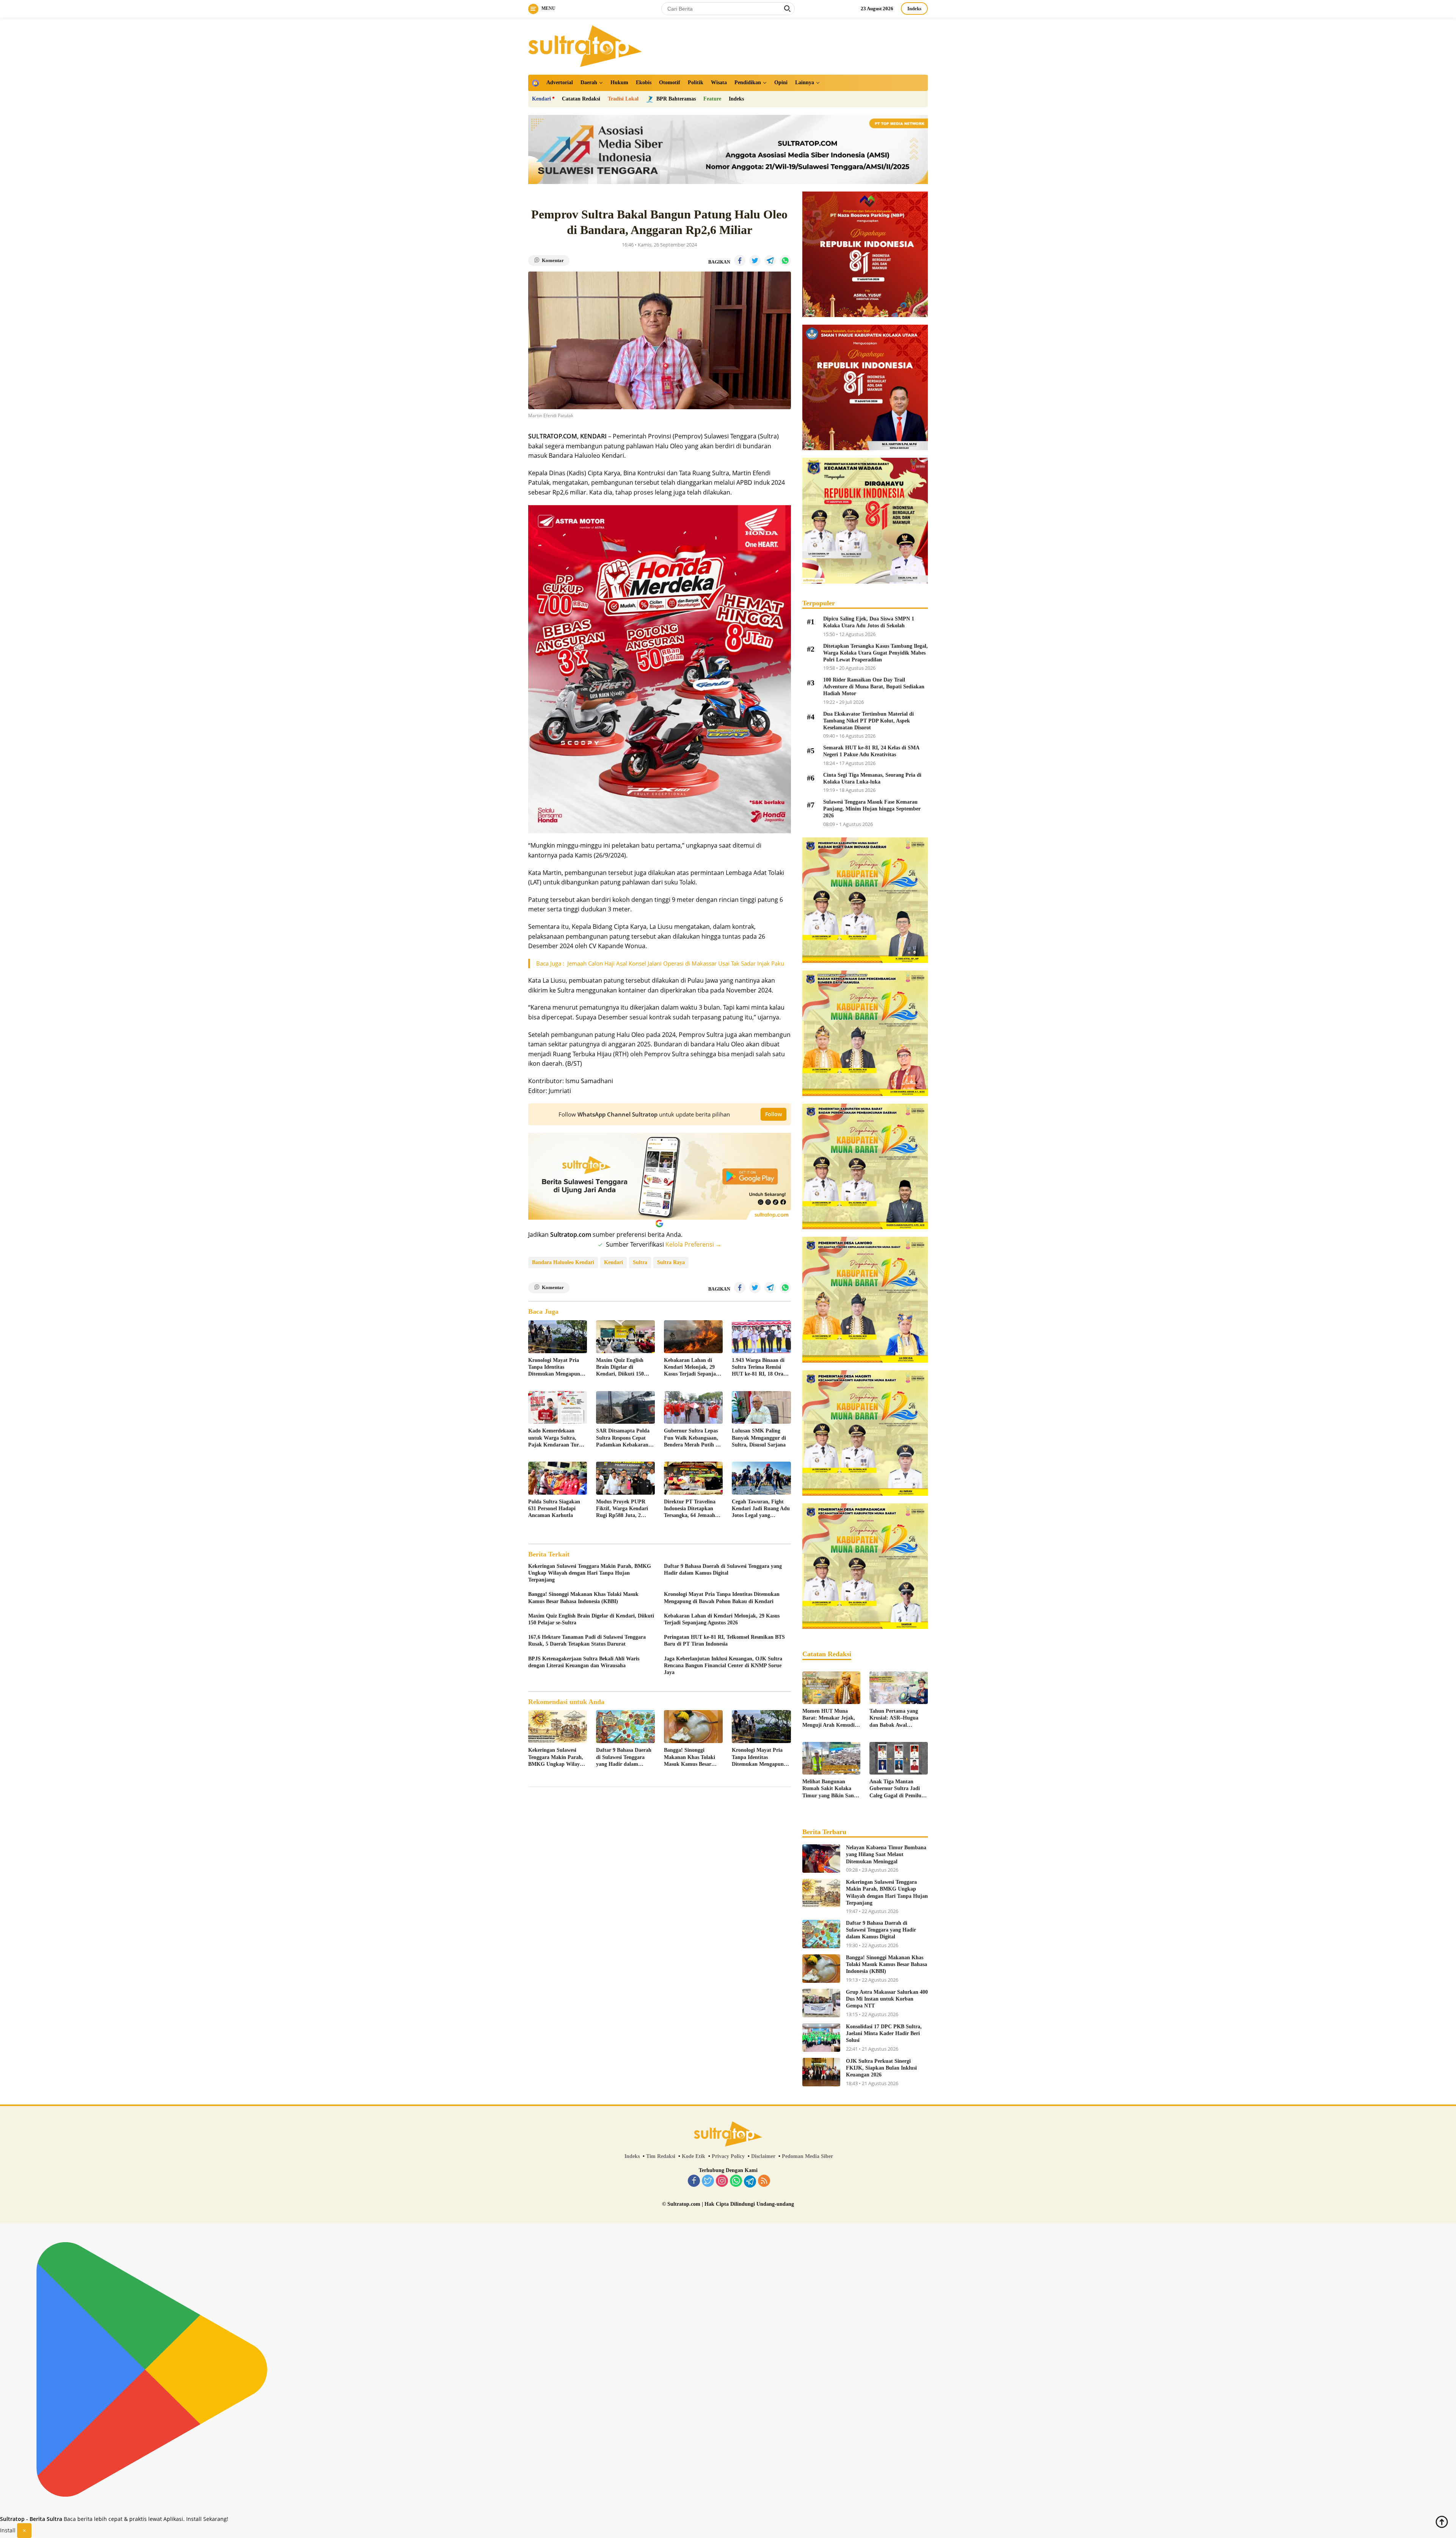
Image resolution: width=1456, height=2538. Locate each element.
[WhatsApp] (736, 2181)
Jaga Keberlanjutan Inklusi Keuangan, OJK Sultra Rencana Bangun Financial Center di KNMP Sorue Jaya (723, 1666)
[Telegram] (750, 2181)
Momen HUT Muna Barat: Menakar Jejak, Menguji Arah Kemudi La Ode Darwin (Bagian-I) (831, 1718)
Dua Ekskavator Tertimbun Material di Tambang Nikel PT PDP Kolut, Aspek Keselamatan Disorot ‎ (868, 721)
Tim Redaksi (661, 2156)
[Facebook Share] (740, 261)
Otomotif (670, 82)
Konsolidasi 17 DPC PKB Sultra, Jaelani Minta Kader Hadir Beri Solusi (884, 2033)
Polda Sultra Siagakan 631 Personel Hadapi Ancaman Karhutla (554, 1509)
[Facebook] (694, 2181)
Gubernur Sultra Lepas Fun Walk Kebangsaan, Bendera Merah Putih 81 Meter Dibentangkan (692, 1438)
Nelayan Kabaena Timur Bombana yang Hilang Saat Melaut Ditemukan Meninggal (886, 1854)
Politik (696, 82)
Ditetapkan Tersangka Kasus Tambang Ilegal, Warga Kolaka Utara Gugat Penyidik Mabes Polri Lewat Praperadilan (875, 653)
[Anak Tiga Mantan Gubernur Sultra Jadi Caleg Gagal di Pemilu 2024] (899, 1758)
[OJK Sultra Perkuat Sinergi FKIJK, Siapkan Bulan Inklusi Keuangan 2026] (821, 2072)
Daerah (589, 82)
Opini (781, 82)
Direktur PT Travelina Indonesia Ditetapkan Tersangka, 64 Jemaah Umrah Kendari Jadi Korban (690, 1509)
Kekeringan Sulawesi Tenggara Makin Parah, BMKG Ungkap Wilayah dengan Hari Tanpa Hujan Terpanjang (590, 1573)
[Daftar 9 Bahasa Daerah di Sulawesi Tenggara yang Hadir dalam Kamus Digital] (625, 1727)
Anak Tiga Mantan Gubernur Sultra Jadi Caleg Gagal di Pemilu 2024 (895, 1789)
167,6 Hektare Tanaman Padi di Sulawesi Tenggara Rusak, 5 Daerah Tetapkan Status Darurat (587, 1640)
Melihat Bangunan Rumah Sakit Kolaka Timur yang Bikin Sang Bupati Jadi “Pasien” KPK (829, 1789)
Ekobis (644, 82)
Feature (712, 99)
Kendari (541, 99)
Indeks (914, 9)
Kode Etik (693, 2156)
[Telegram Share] (770, 261)
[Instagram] (722, 2181)
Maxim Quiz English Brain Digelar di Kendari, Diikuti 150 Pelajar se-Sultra (620, 1368)
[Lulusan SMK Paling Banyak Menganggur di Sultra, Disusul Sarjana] (761, 1408)
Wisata (719, 82)
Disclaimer (763, 2156)
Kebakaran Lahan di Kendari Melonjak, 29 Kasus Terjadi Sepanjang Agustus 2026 (693, 1368)
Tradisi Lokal (623, 99)
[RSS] (764, 2181)
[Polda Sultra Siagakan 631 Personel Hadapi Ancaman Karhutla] (558, 1478)
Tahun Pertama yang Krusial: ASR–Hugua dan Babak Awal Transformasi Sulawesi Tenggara (895, 1718)
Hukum (619, 82)
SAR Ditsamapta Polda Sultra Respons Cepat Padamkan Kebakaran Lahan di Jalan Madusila (625, 1438)
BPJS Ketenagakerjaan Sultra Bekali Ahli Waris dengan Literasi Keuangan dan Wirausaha (584, 1662)
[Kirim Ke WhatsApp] (785, 261)
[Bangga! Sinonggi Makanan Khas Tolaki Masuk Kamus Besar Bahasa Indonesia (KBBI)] (693, 1727)
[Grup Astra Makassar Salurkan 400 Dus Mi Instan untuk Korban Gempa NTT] (821, 2003)
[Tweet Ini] (755, 261)
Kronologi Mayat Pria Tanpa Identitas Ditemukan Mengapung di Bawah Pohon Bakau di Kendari (555, 1368)
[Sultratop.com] (585, 45)
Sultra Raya (671, 1262)
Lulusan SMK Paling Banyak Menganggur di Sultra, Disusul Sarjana (759, 1438)
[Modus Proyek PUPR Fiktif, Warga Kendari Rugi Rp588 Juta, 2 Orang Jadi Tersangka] (625, 1478)
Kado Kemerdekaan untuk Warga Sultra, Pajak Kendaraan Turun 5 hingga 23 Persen (557, 1438)
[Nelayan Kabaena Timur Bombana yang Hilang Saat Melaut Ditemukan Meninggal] (821, 1859)
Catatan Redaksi (581, 99)
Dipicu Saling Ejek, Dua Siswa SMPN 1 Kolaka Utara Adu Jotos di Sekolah (869, 622)
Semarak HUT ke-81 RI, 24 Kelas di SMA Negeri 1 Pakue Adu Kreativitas (871, 751)
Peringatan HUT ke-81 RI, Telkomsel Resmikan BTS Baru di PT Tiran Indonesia (724, 1640)
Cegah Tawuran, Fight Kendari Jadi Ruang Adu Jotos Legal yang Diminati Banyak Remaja (761, 1509)
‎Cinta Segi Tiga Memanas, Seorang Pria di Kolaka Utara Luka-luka (872, 778)
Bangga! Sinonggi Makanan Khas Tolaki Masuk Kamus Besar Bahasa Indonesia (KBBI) (583, 1598)
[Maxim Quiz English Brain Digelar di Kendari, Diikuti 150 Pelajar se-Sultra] (625, 1337)
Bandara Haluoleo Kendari (563, 1262)
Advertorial (560, 82)
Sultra (640, 1262)
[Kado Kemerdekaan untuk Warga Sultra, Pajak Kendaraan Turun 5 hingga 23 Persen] (558, 1408)
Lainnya (805, 82)
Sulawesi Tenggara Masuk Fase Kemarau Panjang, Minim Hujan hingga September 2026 (872, 809)
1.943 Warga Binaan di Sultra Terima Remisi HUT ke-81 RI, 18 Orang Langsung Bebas (760, 1368)
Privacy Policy (728, 2156)
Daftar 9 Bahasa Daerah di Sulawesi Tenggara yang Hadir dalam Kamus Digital (723, 1570)
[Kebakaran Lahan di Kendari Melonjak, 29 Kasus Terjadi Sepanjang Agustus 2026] (693, 1337)
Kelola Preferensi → (693, 1244)
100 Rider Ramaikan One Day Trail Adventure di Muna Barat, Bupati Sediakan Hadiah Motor (874, 687)
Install (8, 2530)
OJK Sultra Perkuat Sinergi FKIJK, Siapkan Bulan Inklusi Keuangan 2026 (881, 2068)
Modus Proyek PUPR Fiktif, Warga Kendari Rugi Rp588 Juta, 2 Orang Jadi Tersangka (622, 1509)
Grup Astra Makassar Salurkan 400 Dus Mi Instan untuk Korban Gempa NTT (887, 1999)
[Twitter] (708, 2181)
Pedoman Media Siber (807, 2156)
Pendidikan (748, 82)
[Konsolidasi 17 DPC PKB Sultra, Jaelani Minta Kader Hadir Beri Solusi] (821, 2038)
